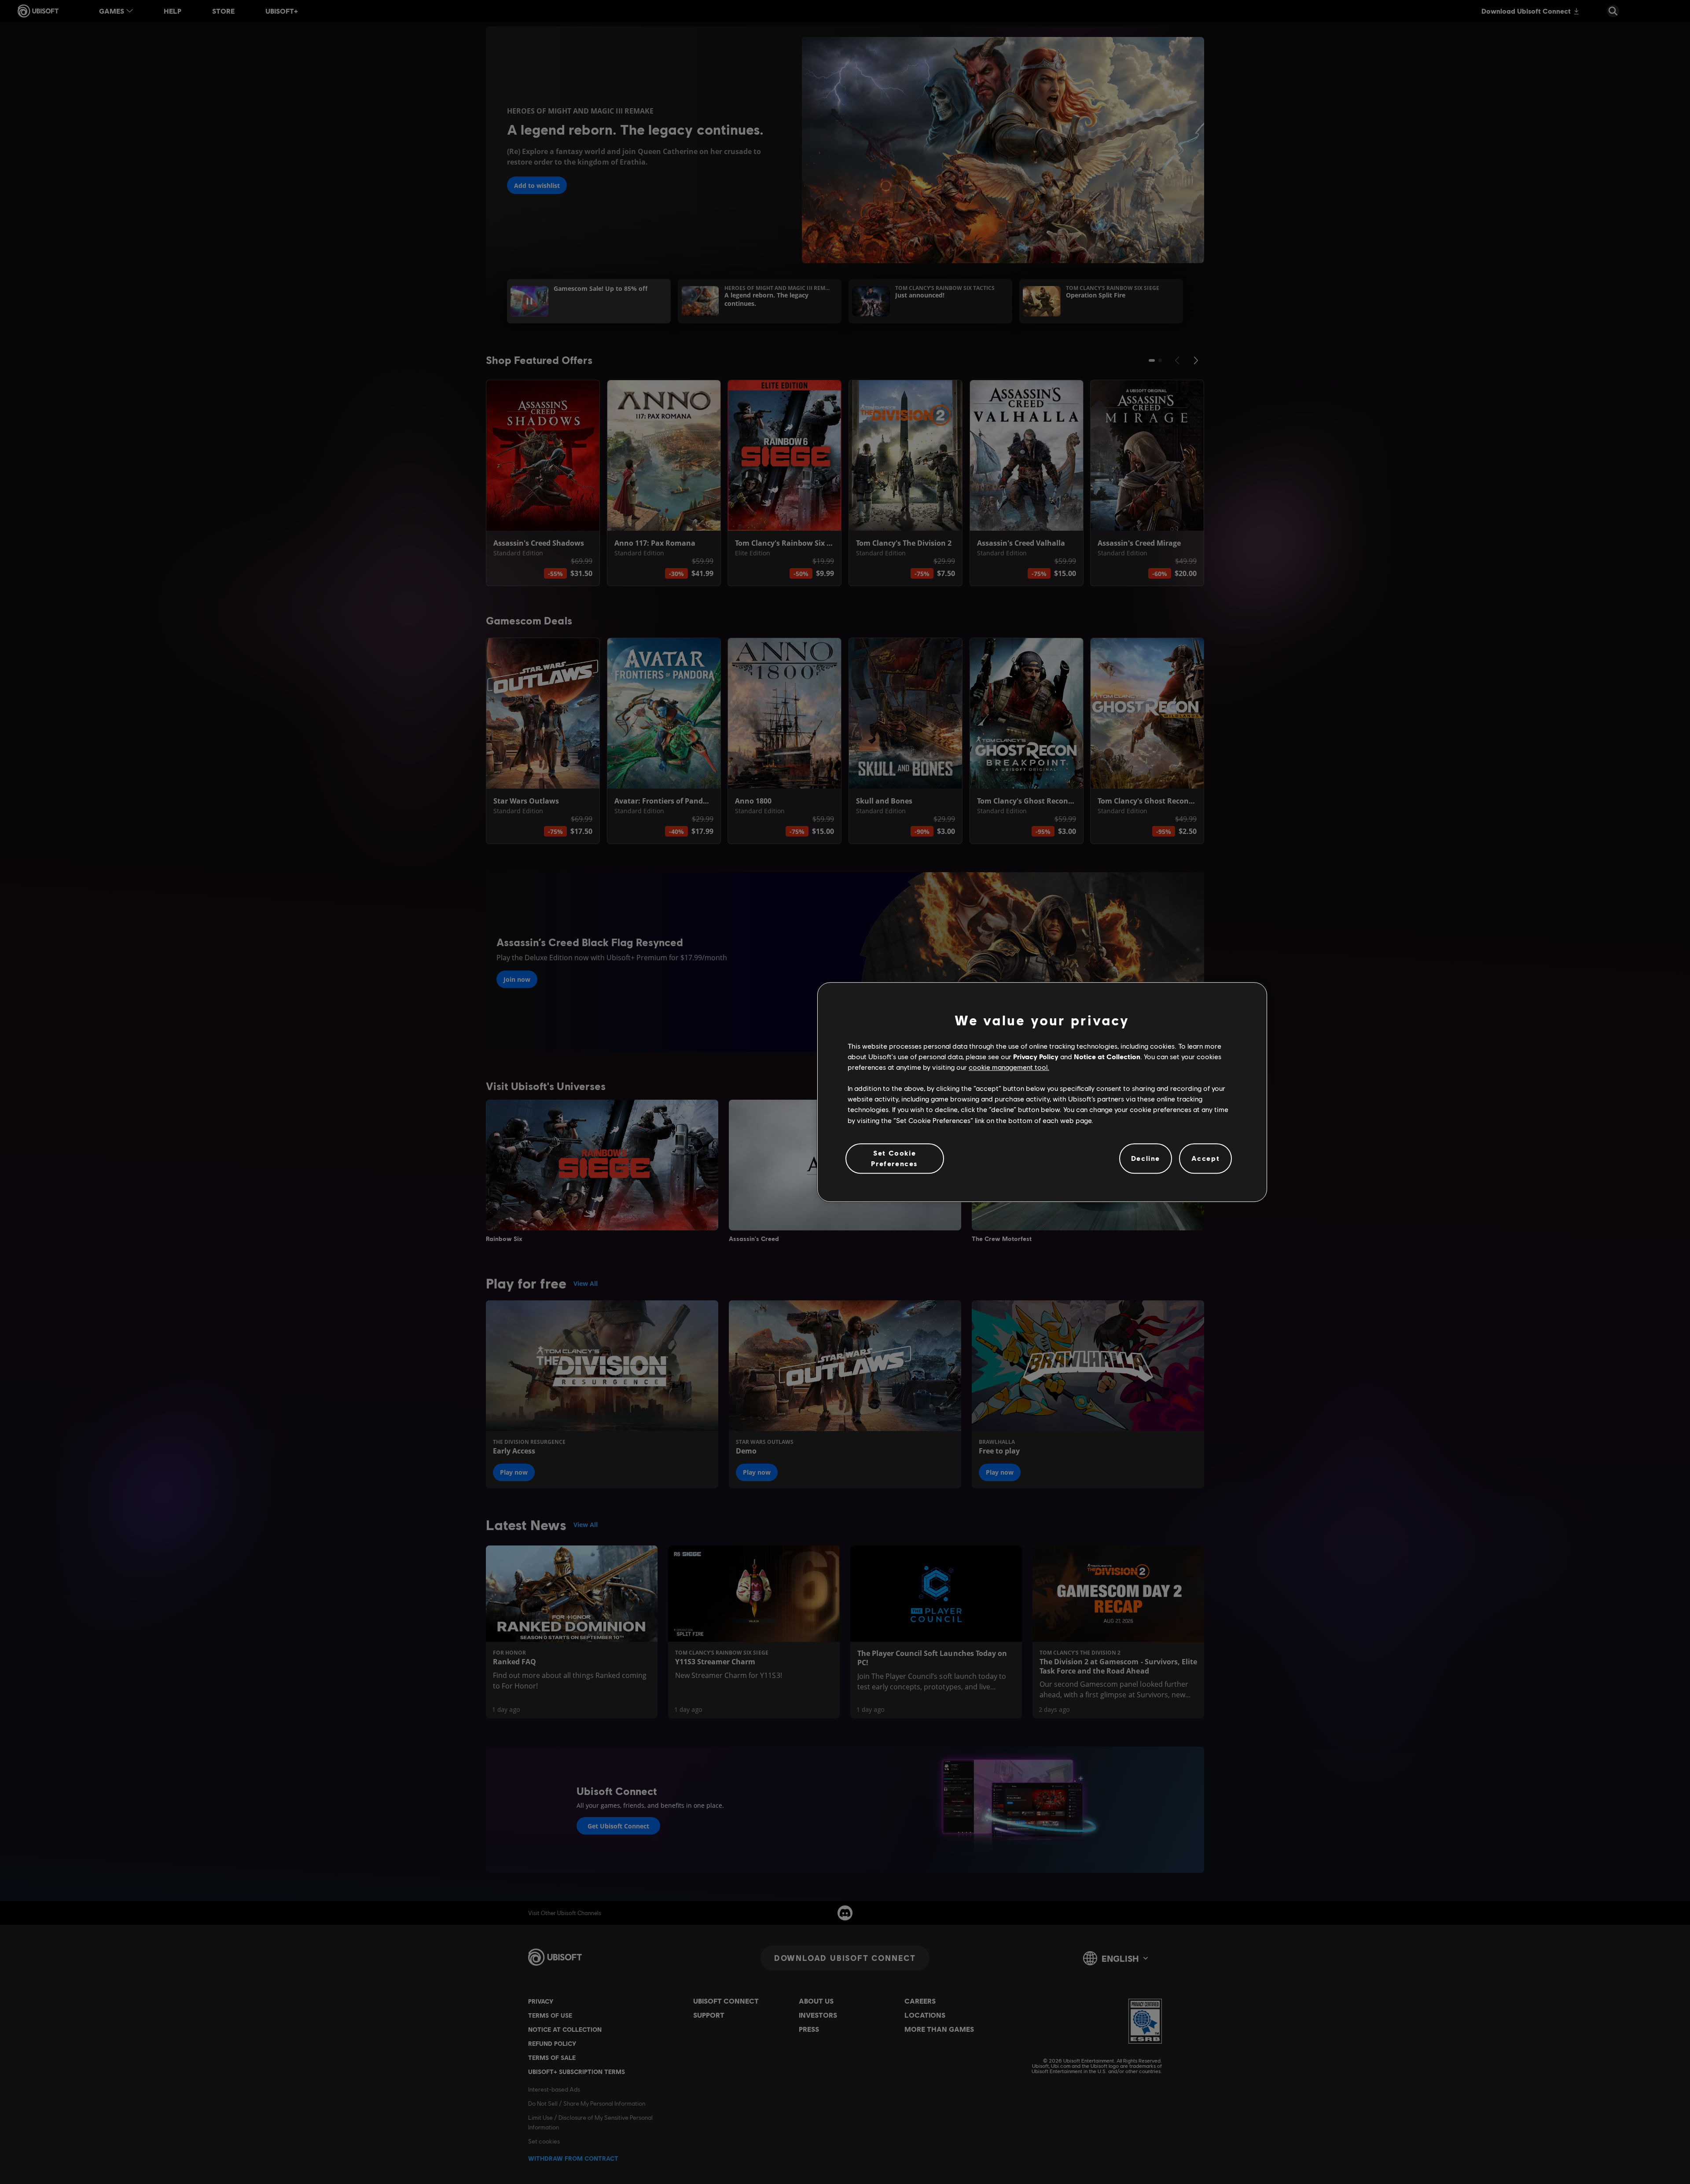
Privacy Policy (1036, 1056)
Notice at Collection (1107, 1056)
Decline (1146, 1158)
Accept (1206, 1158)
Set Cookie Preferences (895, 1158)
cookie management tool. (1009, 1067)
